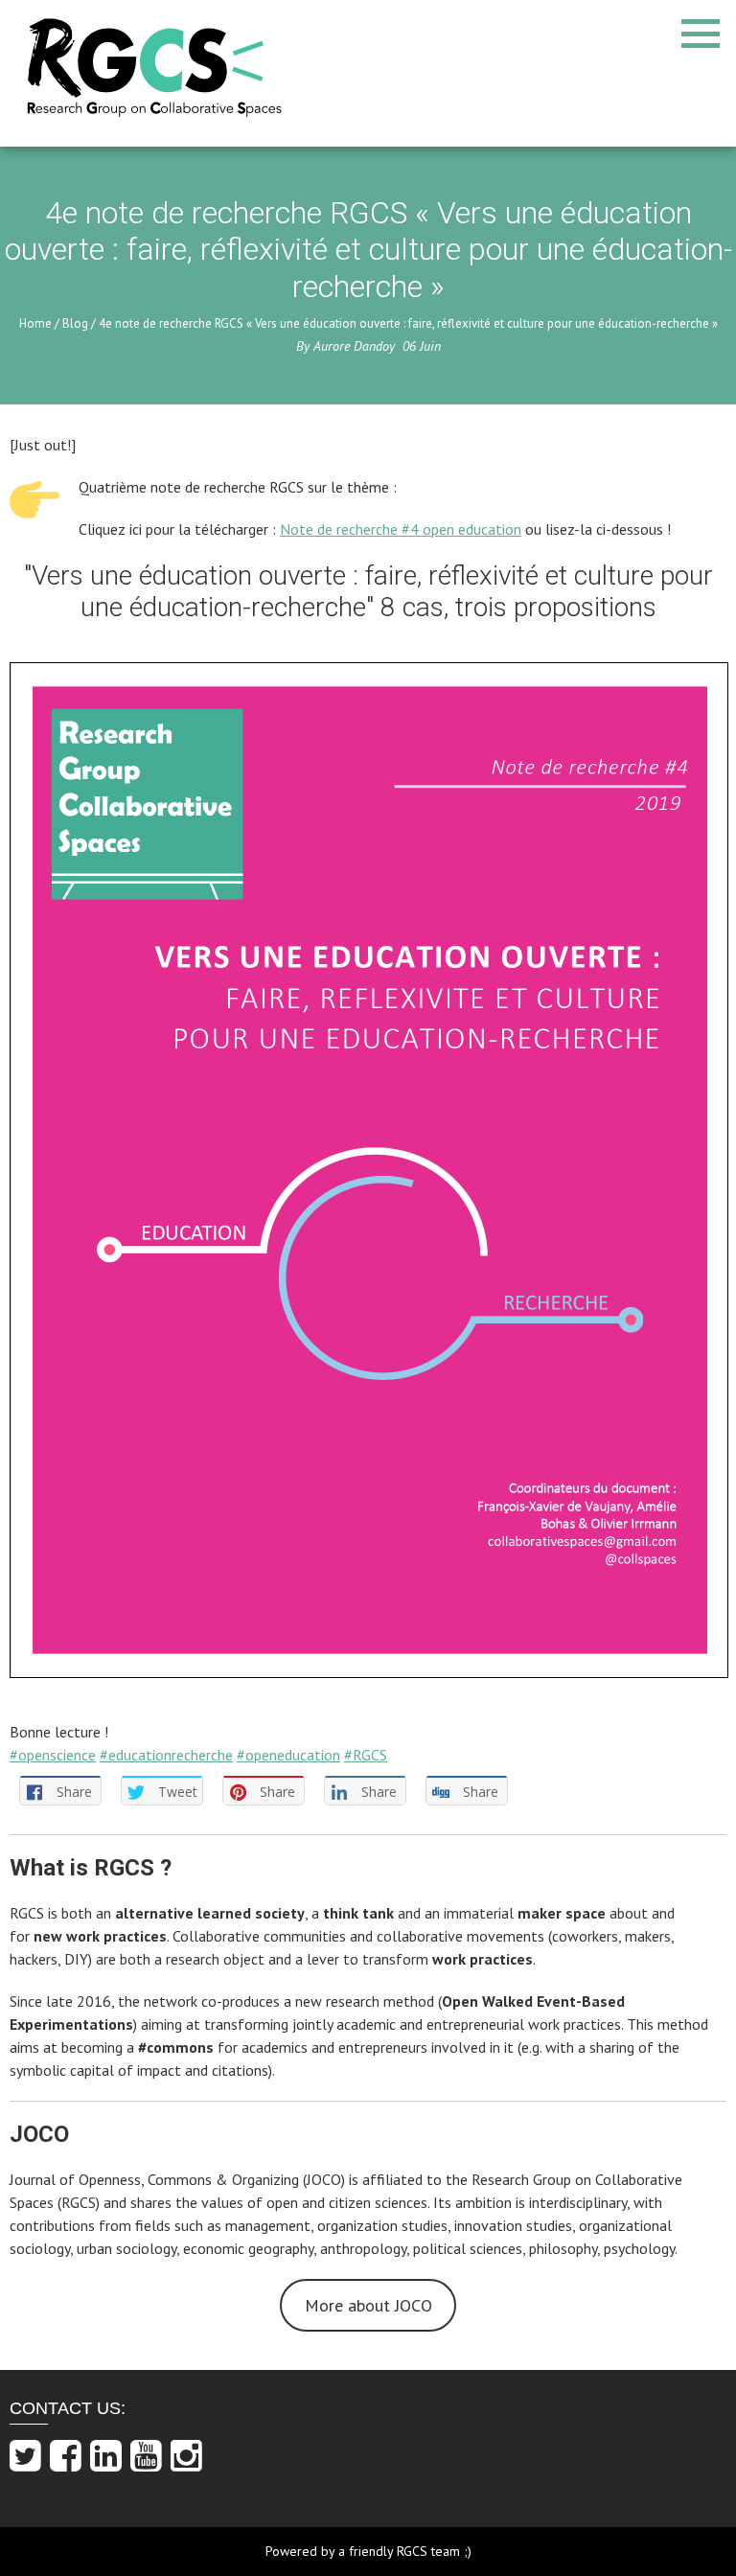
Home (35, 323)
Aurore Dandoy (354, 346)
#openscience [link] (53, 1755)
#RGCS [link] (366, 1755)
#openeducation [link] (288, 1755)
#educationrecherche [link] (166, 1755)
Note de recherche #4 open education (401, 529)
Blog (75, 323)
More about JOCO (368, 2305)
